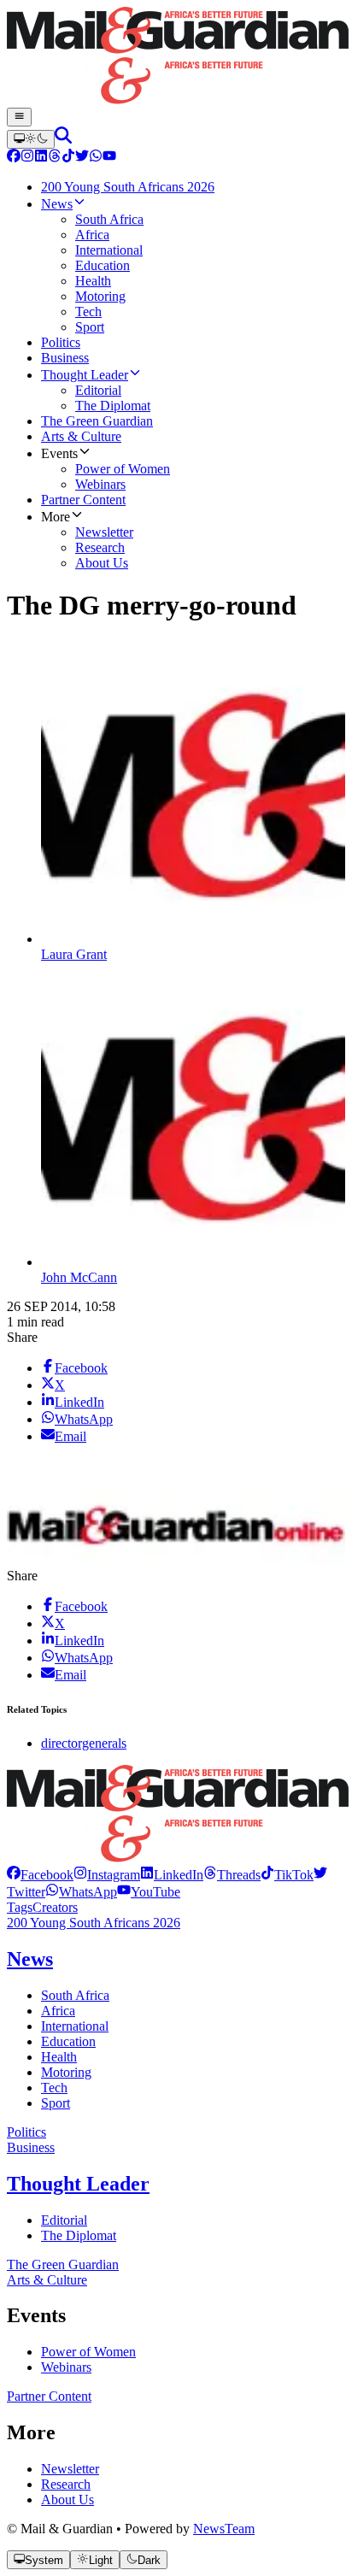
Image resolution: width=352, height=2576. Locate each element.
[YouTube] (109, 158)
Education (68, 2041)
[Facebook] (14, 158)
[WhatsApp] (96, 158)
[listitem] (40, 1875)
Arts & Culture (47, 2280)
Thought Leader (78, 2184)
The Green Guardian (63, 2264)
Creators (55, 1907)
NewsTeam (224, 2529)
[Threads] (55, 158)
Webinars (66, 2367)
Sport (56, 2103)
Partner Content (49, 2396)
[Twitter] (82, 158)
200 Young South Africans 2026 (94, 1923)
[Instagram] (27, 158)
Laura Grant (74, 954)
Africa (58, 2011)
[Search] (63, 139)
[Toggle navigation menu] (19, 117)
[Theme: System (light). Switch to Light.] (31, 139)
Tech (54, 2088)
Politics (26, 2132)
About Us (67, 2500)
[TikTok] (68, 158)
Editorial (64, 2220)
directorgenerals (84, 1743)
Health (59, 2057)
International (75, 2026)
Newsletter (70, 2469)
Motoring (66, 2072)
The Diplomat (79, 2235)
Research (66, 2484)
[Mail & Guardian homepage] (176, 57)
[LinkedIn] (41, 158)
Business (31, 2147)
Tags (20, 1907)
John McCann (79, 1277)
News (30, 1959)
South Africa (75, 1995)
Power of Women (88, 2352)
